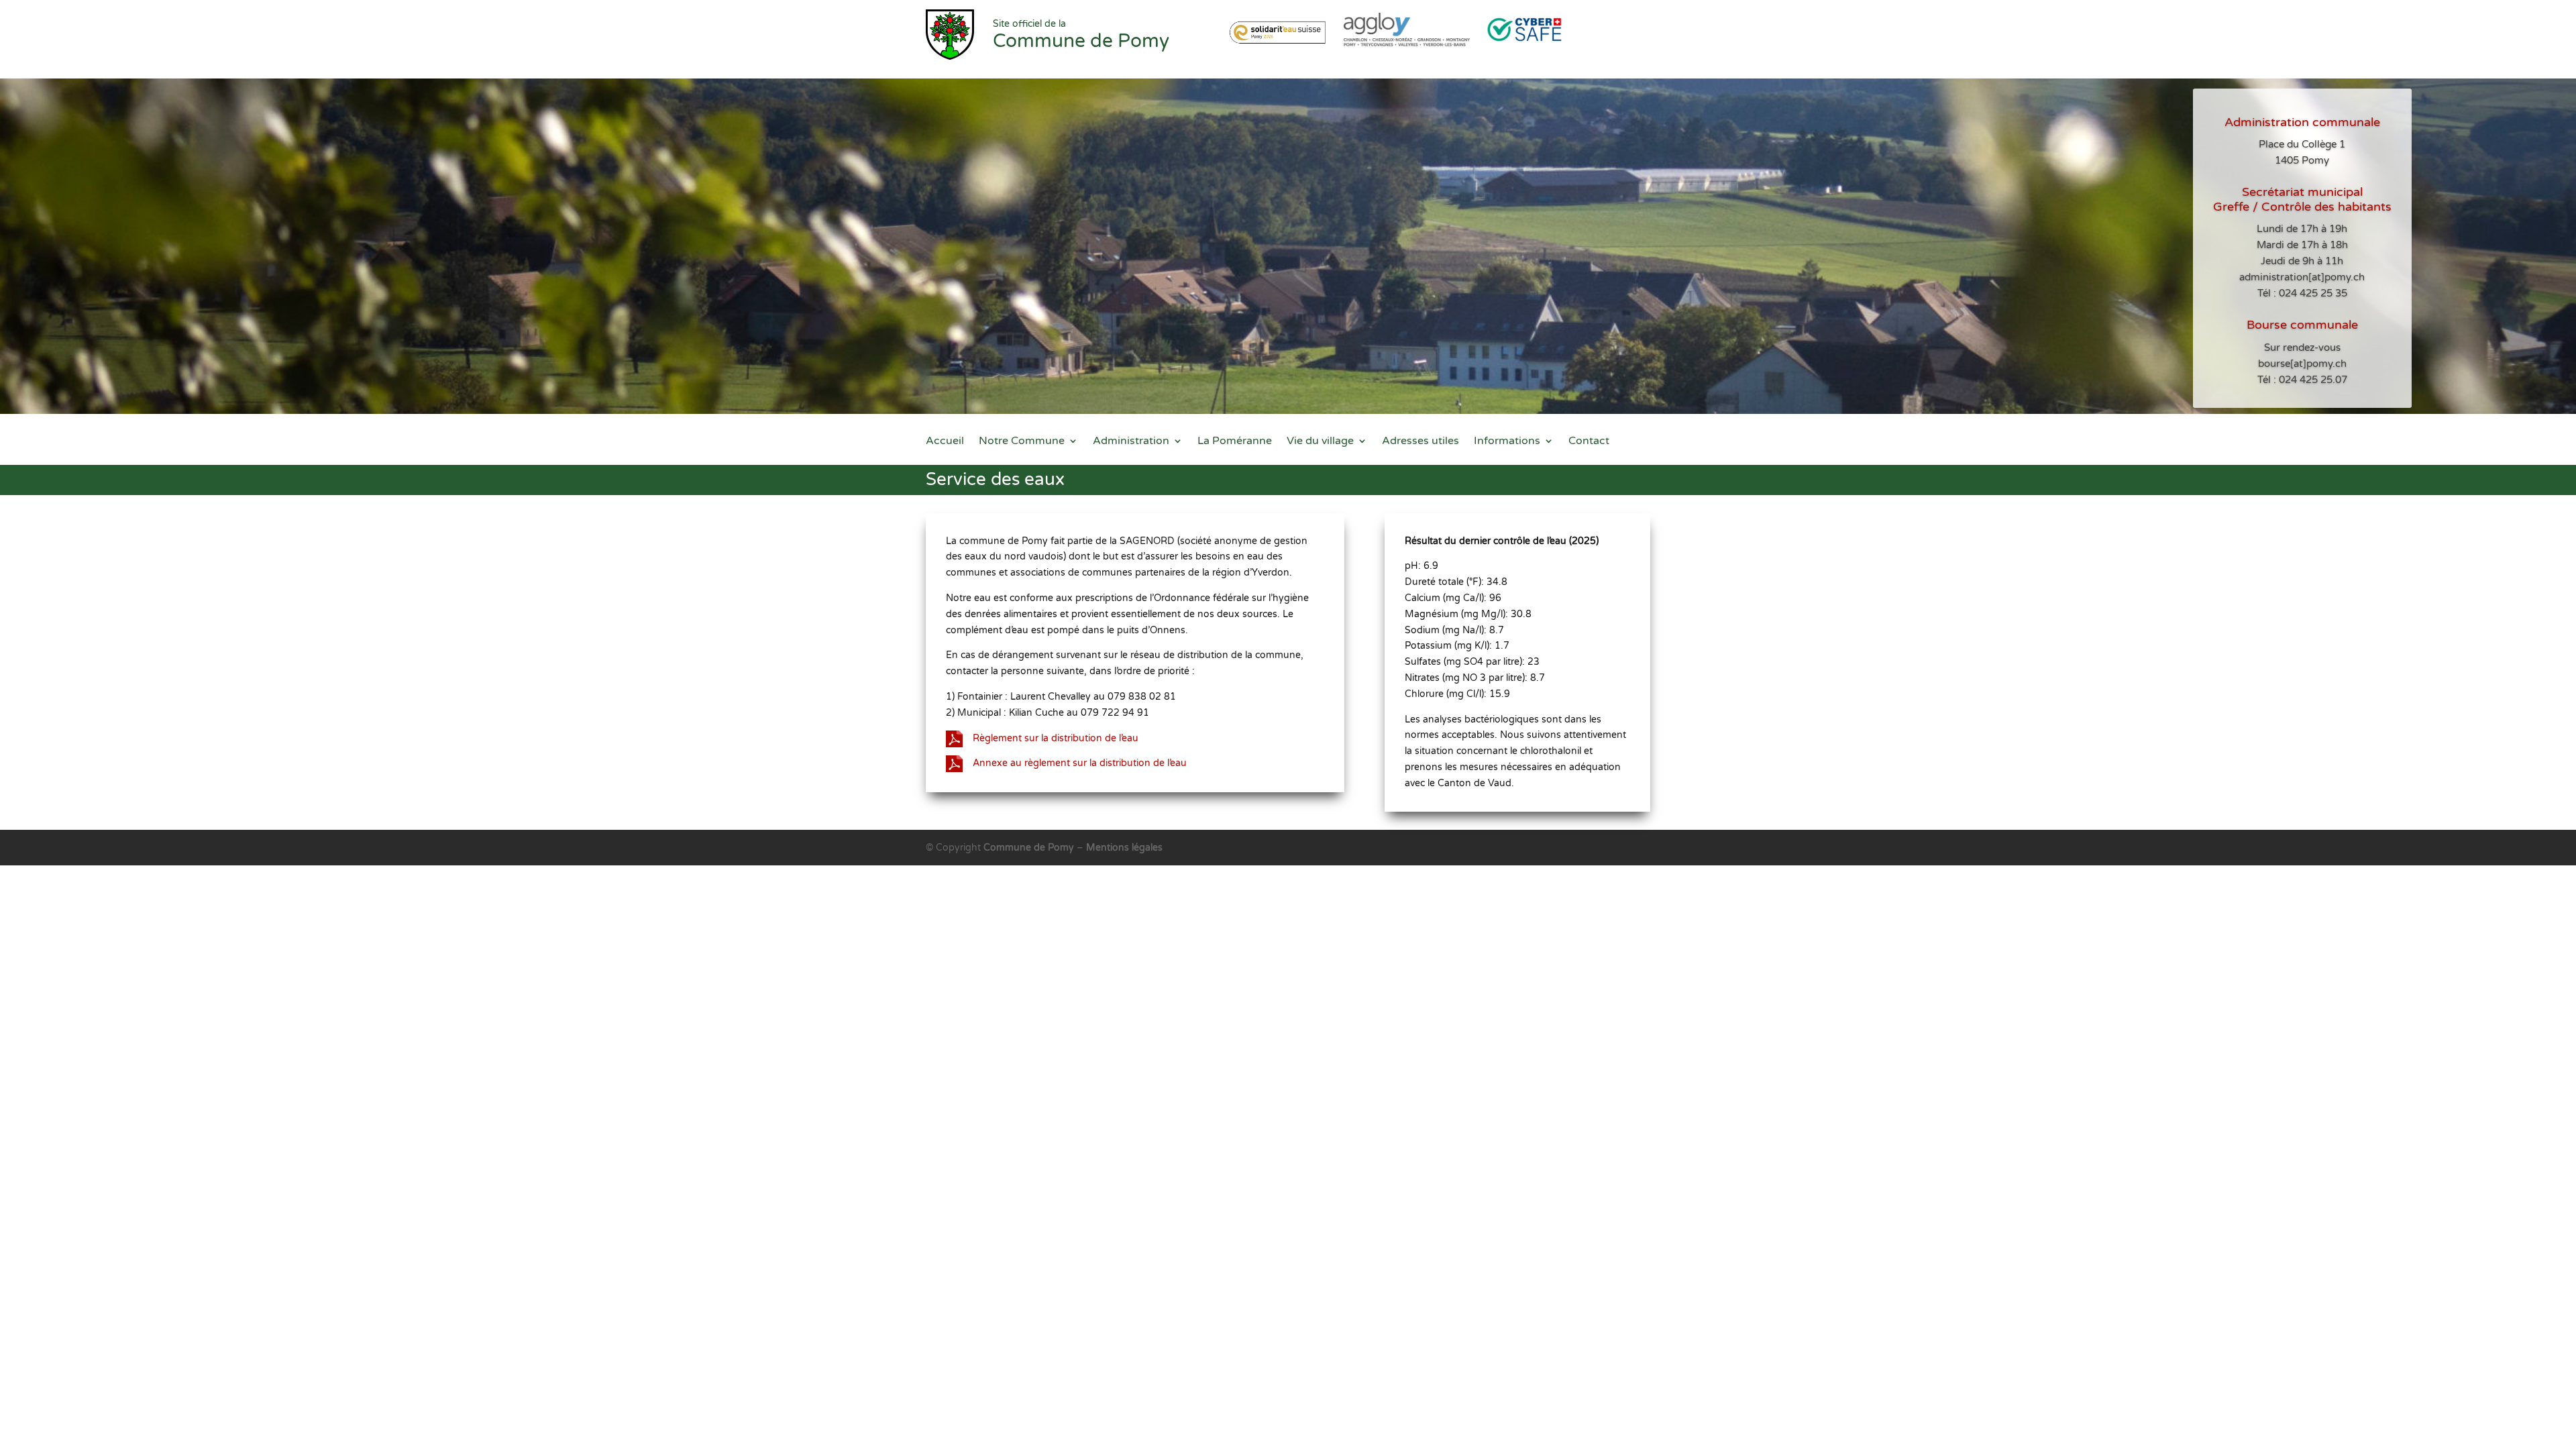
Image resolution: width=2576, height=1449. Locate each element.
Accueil (945, 442)
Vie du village (1320, 442)
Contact (1589, 442)
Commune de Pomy (1030, 848)
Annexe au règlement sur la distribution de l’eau (1080, 763)
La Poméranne (1235, 442)
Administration (1131, 442)
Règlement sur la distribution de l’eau (1056, 738)
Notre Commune (1022, 442)
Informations (1507, 442)
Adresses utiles (1420, 442)
